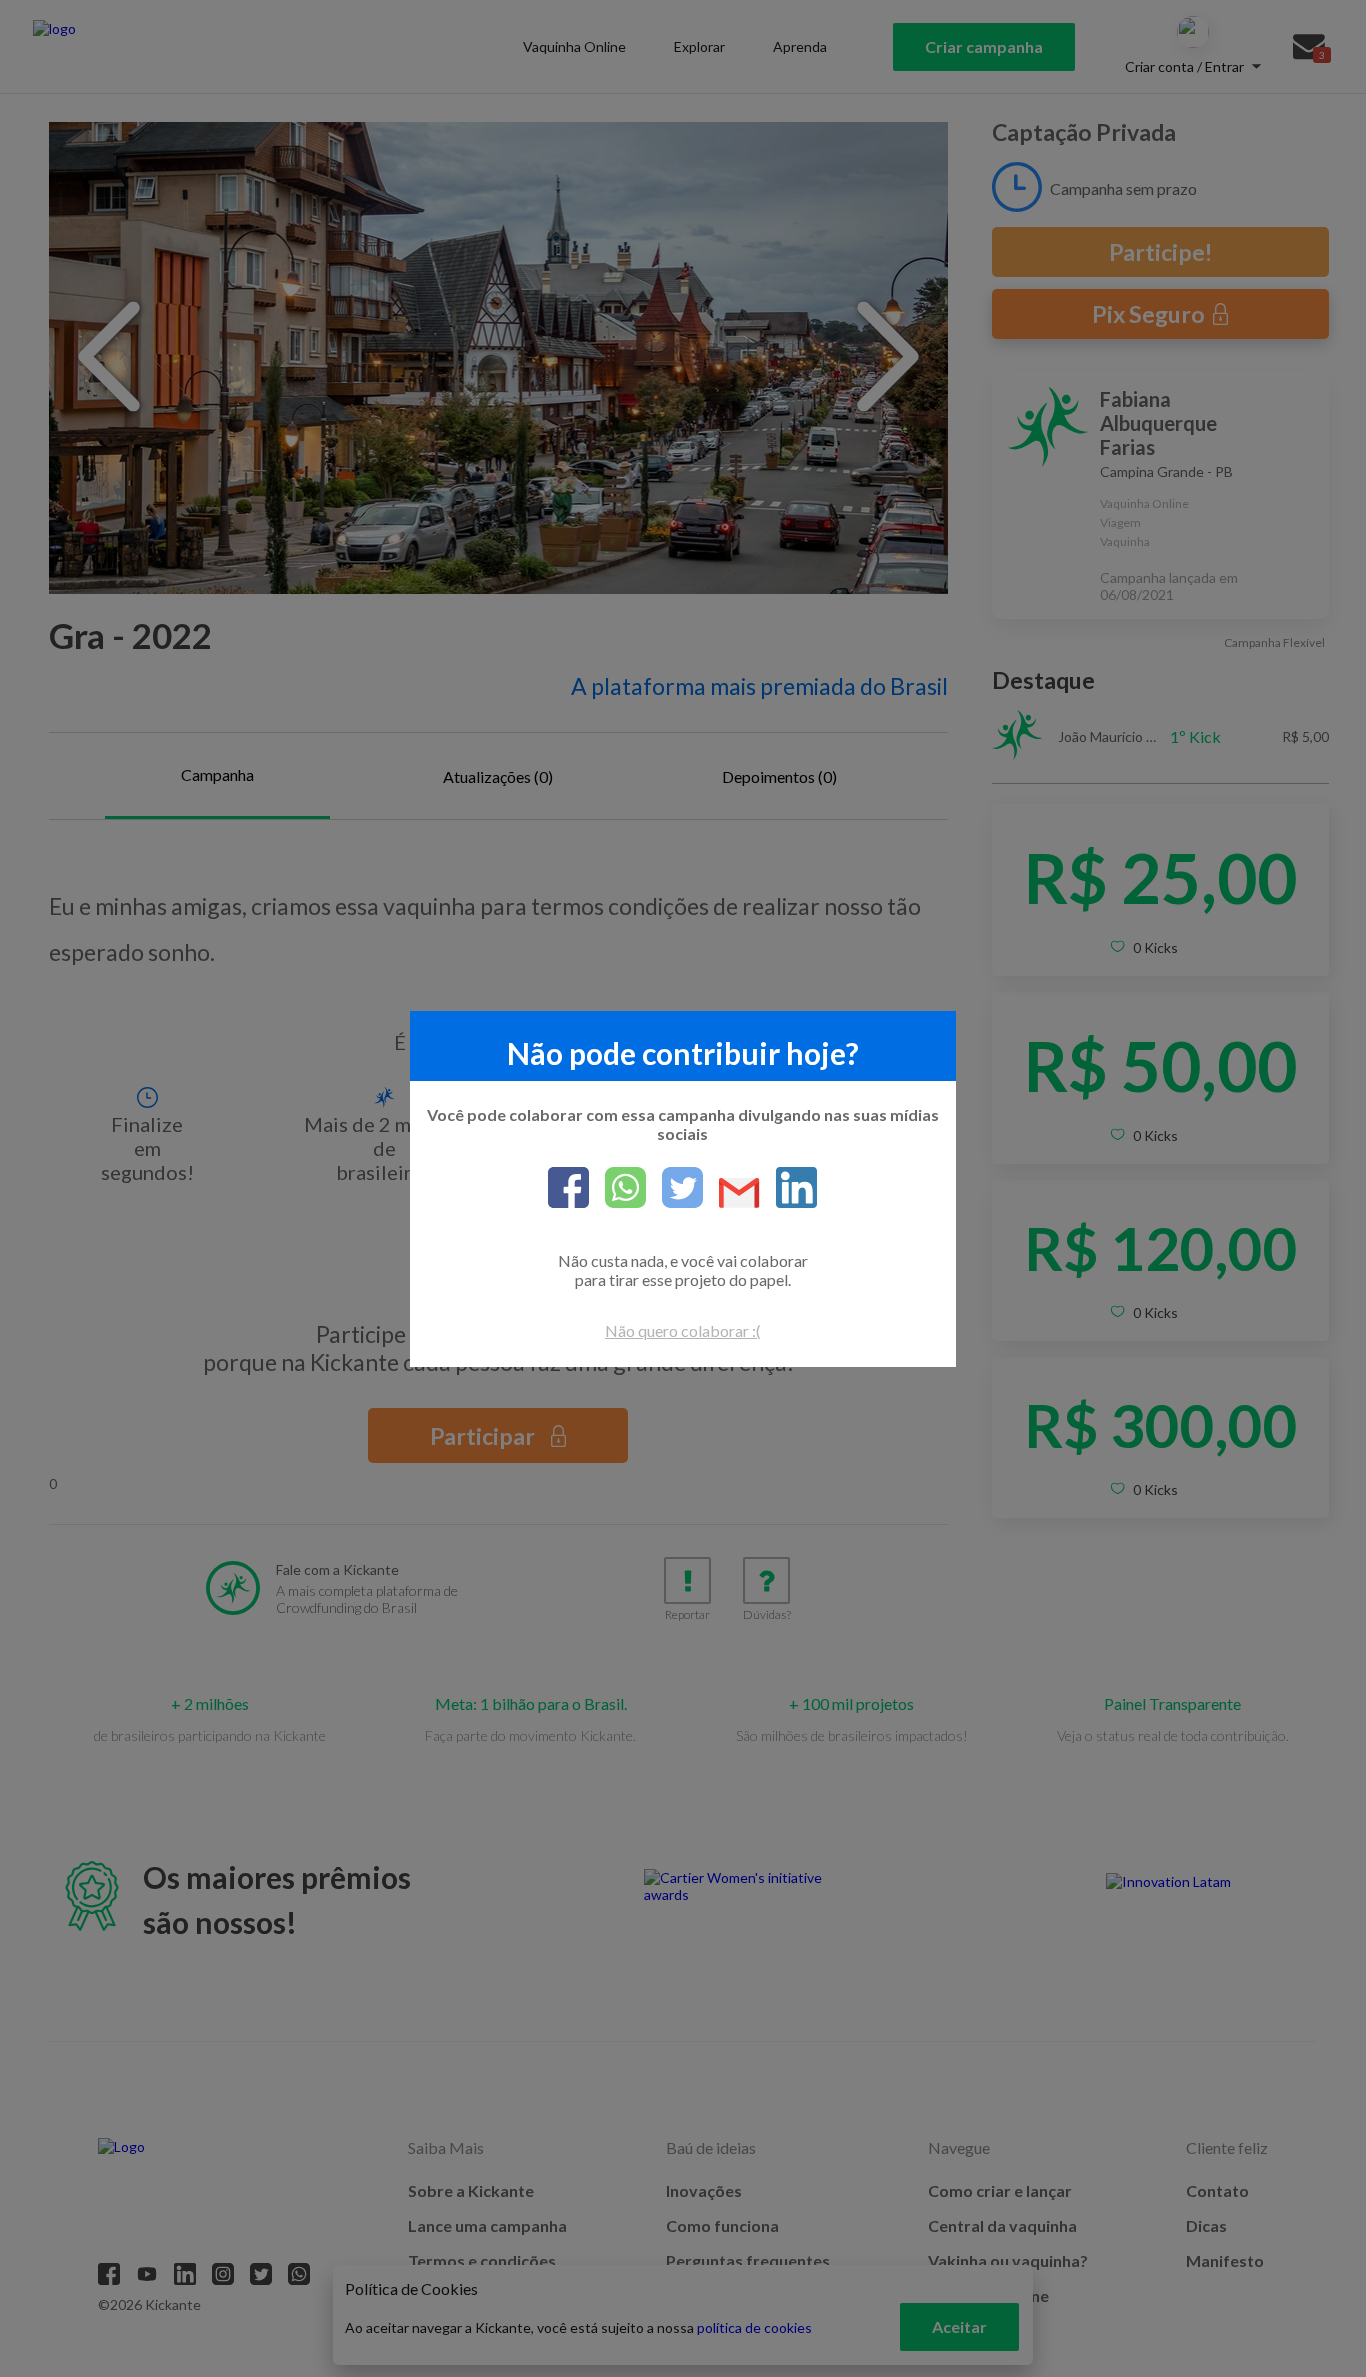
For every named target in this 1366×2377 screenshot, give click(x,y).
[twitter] (674, 1189)
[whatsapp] (617, 1189)
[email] (731, 1194)
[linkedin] (788, 1189)
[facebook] (568, 1189)
